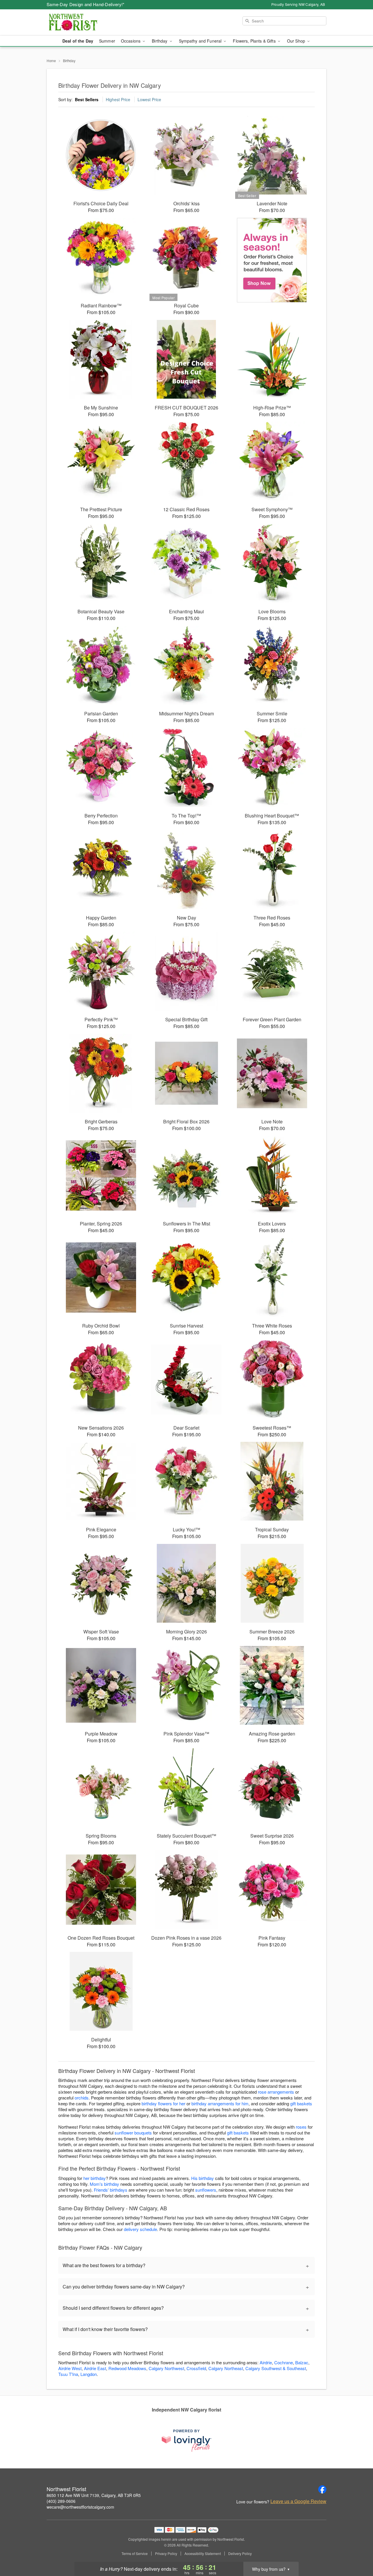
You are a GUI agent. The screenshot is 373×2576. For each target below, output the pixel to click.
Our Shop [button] (297, 41)
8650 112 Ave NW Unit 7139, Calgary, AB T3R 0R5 (94, 2495)
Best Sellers (87, 99)
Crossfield (196, 2368)
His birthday (203, 2178)
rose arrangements (276, 2092)
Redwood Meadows (127, 2368)
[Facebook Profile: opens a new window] (322, 2489)
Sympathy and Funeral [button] (201, 41)
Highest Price (118, 99)
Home (51, 61)
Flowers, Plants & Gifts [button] (255, 41)
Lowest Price (149, 99)
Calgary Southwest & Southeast (276, 2368)
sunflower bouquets (133, 2133)
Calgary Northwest (166, 2368)
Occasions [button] (131, 41)
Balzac (302, 2362)
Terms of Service (135, 2554)
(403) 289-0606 (61, 2501)
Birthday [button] (160, 41)
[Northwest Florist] (89, 22)
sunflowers (206, 2190)
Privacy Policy (166, 2554)
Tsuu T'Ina (68, 2374)
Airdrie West (70, 2368)
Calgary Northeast (226, 2368)
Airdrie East (95, 2368)
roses (301, 2127)
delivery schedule (140, 2229)
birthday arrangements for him (220, 2103)
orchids (82, 2098)
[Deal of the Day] (272, 260)
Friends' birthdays (111, 2190)
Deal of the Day (78, 41)
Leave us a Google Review (298, 2501)
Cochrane (284, 2362)
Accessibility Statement (203, 2554)
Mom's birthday (104, 2184)
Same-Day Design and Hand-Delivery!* (86, 4)
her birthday (95, 2178)
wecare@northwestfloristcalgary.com (80, 2507)
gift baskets (301, 2103)
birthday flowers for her (163, 2103)
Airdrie (266, 2362)
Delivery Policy (240, 2554)
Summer (107, 41)
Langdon (89, 2374)
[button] (358, 2551)
